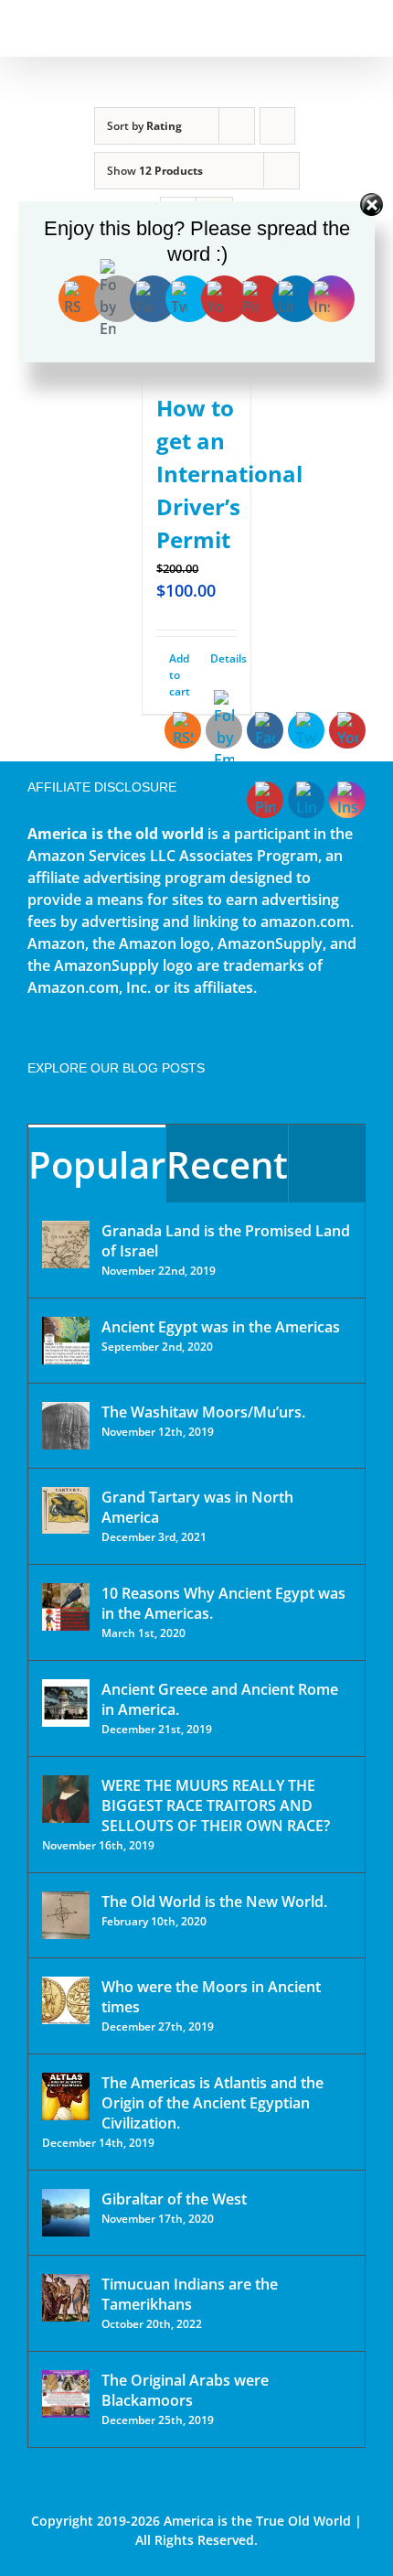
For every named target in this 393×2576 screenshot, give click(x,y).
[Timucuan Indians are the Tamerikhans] (66, 2298)
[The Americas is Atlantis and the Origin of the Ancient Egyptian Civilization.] (66, 2096)
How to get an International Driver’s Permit (229, 474)
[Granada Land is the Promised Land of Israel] (66, 1245)
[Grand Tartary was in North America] (66, 1510)
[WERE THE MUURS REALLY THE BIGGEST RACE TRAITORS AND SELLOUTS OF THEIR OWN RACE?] (66, 1799)
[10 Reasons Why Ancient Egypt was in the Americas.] (66, 1607)
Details (223, 658)
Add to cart (180, 675)
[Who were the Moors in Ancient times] (66, 2000)
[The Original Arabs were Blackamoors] (66, 2394)
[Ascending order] (277, 126)
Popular (97, 1164)
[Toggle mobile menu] (358, 28)
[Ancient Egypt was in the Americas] (66, 1341)
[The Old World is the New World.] (66, 1915)
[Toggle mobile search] (325, 28)
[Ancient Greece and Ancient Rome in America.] (66, 1703)
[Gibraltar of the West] (66, 2213)
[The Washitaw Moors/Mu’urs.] (66, 1426)
